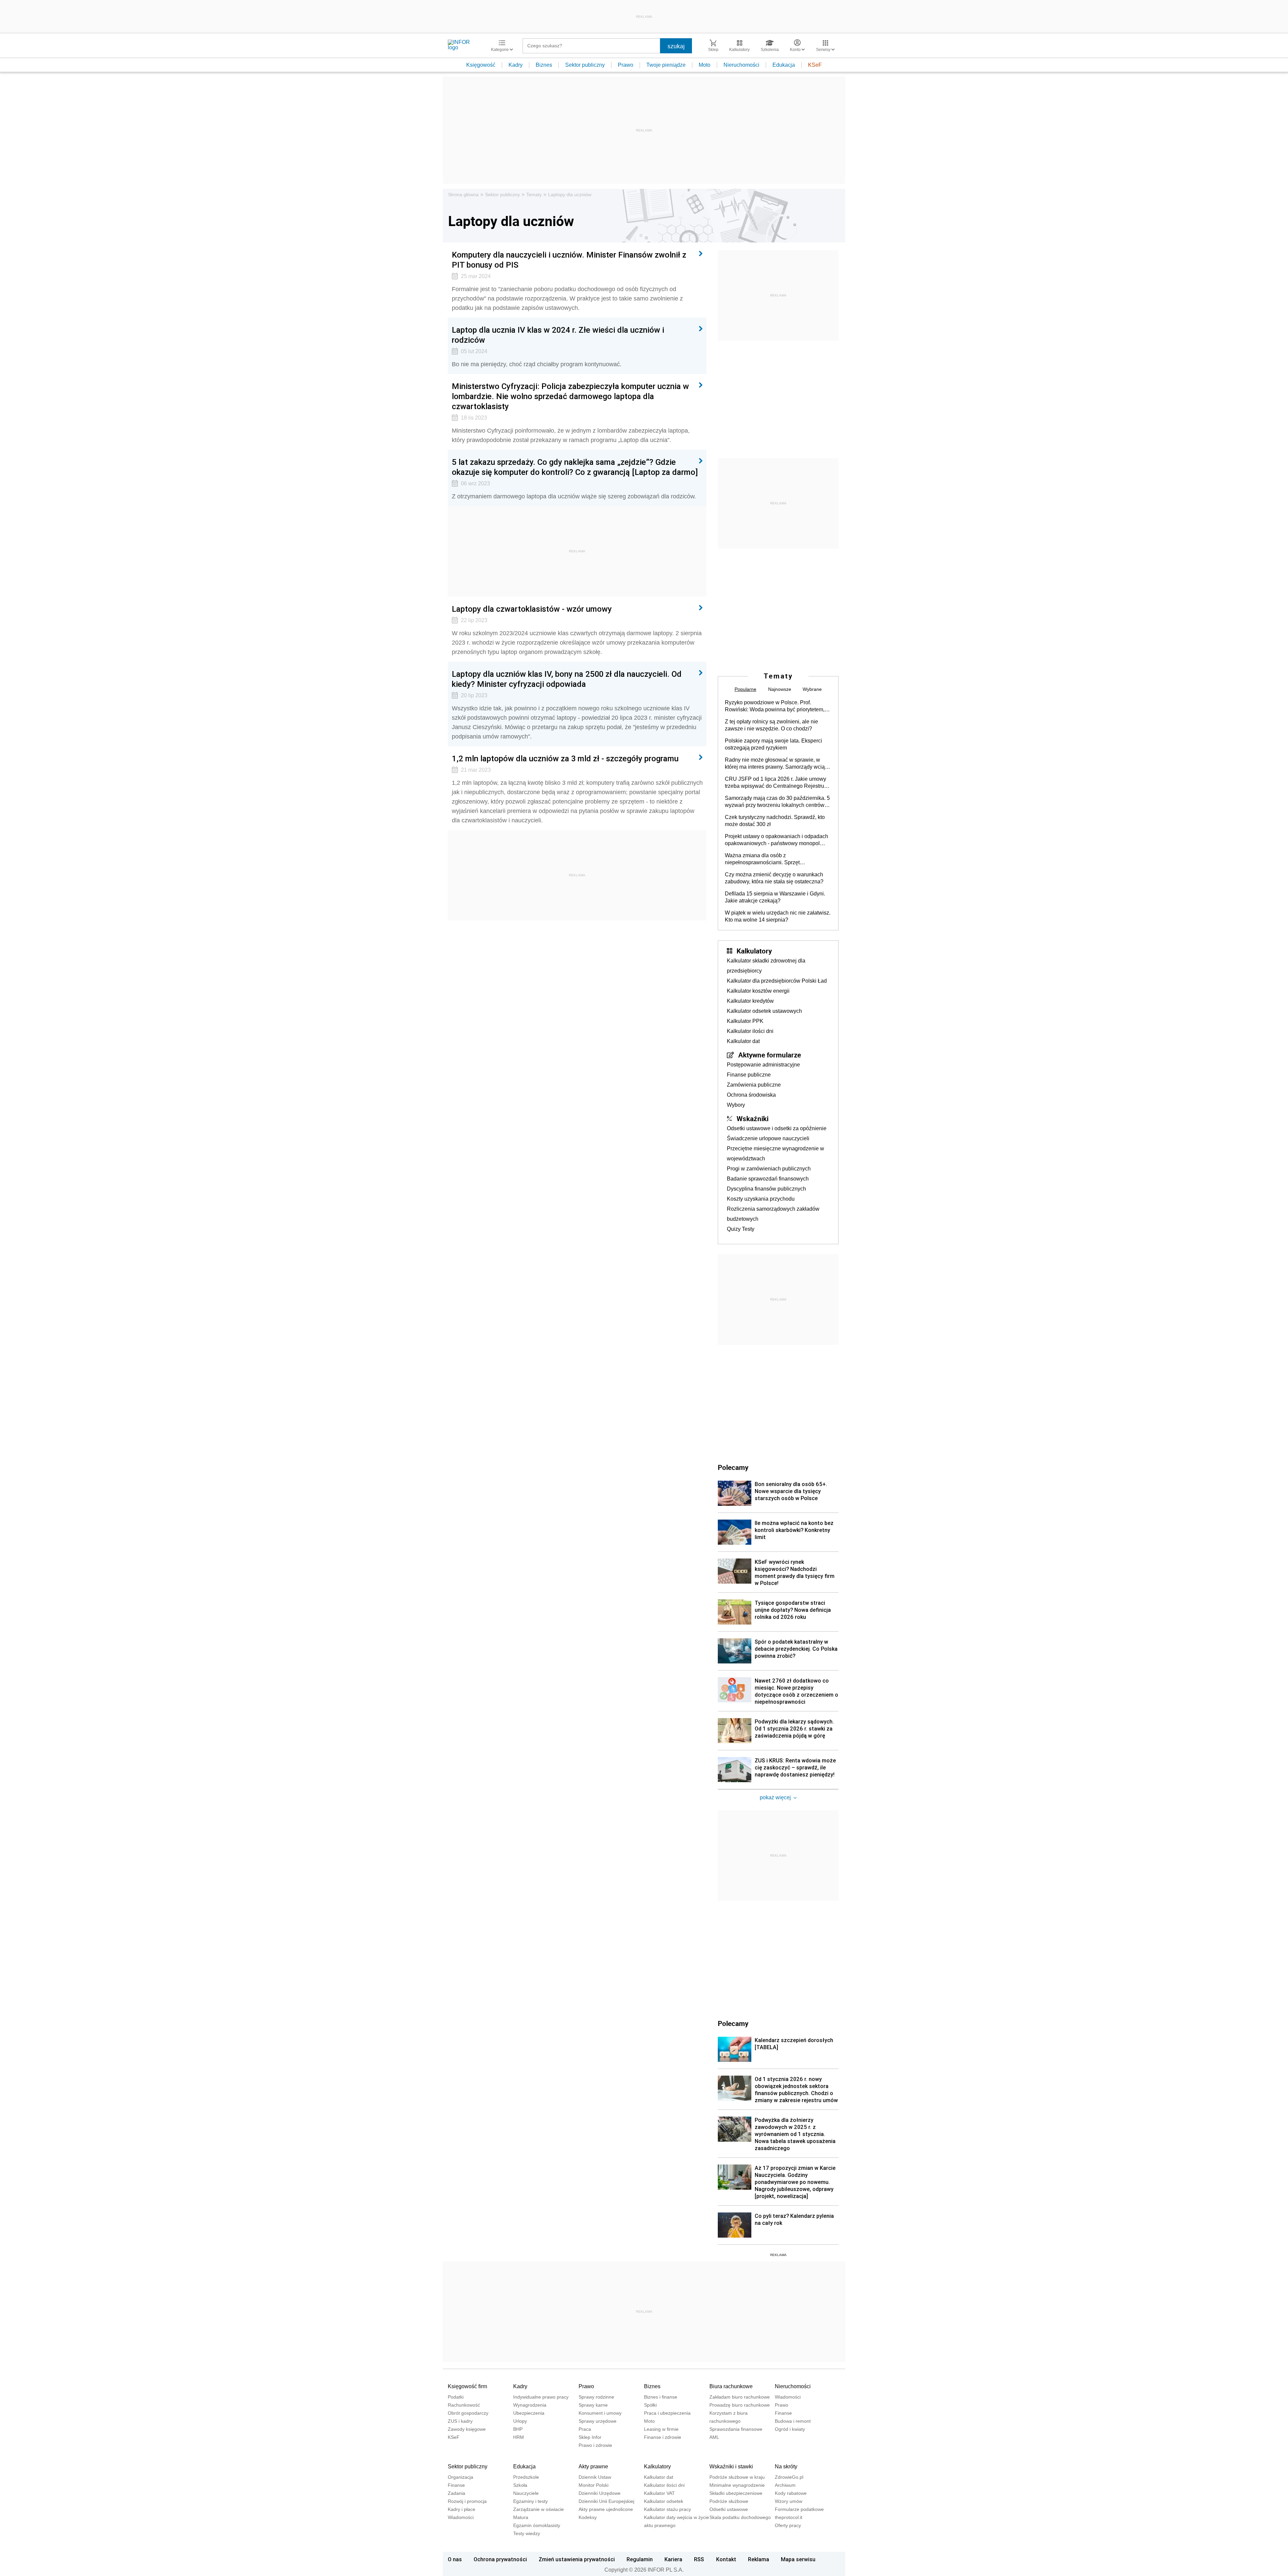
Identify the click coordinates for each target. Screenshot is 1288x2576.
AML (714, 2437)
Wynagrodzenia (530, 2405)
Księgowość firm (467, 2386)
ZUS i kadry (460, 2421)
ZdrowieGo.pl (789, 2477)
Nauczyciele (526, 2493)
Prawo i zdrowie (595, 2445)
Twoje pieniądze (666, 65)
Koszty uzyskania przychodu (761, 1199)
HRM (519, 2437)
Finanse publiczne (749, 1075)
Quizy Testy (741, 1229)
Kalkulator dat (743, 1041)
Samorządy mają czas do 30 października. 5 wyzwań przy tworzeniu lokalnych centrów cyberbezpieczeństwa (777, 802)
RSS (699, 2559)
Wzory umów (789, 2501)
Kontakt (726, 2559)
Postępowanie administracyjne (763, 1065)
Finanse (783, 2413)
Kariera (673, 2559)
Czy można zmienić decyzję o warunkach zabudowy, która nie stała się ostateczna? (774, 878)
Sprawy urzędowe (598, 2421)
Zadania (457, 2493)
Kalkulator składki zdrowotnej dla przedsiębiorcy (766, 966)
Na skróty (786, 2467)
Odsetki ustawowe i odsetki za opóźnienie (777, 1128)
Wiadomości (788, 2397)
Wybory (736, 1105)
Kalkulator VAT (659, 2493)
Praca (585, 2429)
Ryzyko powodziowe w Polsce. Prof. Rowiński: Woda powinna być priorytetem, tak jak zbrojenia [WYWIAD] (775, 706)
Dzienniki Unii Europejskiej (606, 2501)
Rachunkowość (464, 2405)
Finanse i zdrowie (663, 2437)
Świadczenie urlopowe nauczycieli (768, 1138)
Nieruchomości (741, 65)
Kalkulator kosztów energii (758, 991)
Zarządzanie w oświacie (539, 2509)
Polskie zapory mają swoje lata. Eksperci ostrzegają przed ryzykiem (773, 744)
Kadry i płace (462, 2509)
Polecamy (733, 2023)
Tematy (534, 195)
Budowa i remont (793, 2421)
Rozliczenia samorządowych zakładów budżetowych (773, 1214)
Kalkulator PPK (745, 1021)
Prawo (626, 65)
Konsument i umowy (600, 2413)
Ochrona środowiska (751, 1095)
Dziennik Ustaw (595, 2477)
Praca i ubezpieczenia (667, 2413)
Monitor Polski (594, 2485)
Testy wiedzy (527, 2533)
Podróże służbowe (729, 2501)
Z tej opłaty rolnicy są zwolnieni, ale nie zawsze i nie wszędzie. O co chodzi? (771, 725)
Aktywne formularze (770, 1055)
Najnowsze (780, 689)
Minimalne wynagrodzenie (737, 2485)
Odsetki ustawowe (729, 2509)
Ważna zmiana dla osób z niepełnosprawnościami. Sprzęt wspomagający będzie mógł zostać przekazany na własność (766, 859)
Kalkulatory (754, 951)
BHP (518, 2429)
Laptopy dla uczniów (570, 195)
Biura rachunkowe (731, 2386)
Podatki (456, 2397)
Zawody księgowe (467, 2429)
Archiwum (785, 2485)
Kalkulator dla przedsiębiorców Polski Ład (777, 981)
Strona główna (463, 195)
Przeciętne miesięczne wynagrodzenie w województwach (775, 1154)
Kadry (516, 65)
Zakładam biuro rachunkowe (740, 2397)
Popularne (745, 689)
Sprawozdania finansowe (736, 2429)
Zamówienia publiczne (754, 1085)
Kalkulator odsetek (664, 2501)
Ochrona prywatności (500, 2559)
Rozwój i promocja (467, 2501)
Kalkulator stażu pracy (667, 2509)
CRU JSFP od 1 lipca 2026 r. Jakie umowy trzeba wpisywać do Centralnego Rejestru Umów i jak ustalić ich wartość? (775, 783)
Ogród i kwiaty (790, 2429)
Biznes (544, 65)
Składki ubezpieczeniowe (736, 2493)
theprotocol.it (789, 2517)
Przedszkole (526, 2477)
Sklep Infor (590, 2437)
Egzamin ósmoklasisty (537, 2525)
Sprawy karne (593, 2405)
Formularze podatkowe (799, 2509)
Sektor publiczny (585, 65)
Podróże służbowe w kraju (737, 2477)
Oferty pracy (788, 2525)
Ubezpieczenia (529, 2413)
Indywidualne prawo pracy (541, 2397)
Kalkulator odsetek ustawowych (764, 1011)
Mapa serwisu (798, 2559)
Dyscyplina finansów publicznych (766, 1189)
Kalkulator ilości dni (750, 1031)
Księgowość (481, 65)
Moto (705, 65)
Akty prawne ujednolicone (606, 2509)
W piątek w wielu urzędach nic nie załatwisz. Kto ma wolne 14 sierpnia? (778, 916)
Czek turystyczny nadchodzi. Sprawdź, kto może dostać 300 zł (775, 821)
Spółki (650, 2405)
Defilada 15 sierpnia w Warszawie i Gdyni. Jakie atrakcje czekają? (775, 897)
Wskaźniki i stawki (731, 2467)
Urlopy (520, 2421)
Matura (521, 2517)
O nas (455, 2559)
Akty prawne (593, 2467)
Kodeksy (588, 2517)
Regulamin (640, 2559)
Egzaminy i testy (530, 2501)
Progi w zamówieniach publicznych (769, 1169)
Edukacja (784, 65)
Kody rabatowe (791, 2493)
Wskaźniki (753, 1118)
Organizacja (461, 2477)
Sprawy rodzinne (596, 2397)
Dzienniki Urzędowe (600, 2493)
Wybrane (812, 689)
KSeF (815, 65)
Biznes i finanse (661, 2397)
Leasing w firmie (661, 2429)
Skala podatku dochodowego (740, 2517)
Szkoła (520, 2485)
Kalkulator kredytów (750, 1001)
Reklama (759, 2559)
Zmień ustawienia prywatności (577, 2559)
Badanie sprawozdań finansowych (768, 1179)
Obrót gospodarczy (468, 2413)
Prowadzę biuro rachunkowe (740, 2405)
